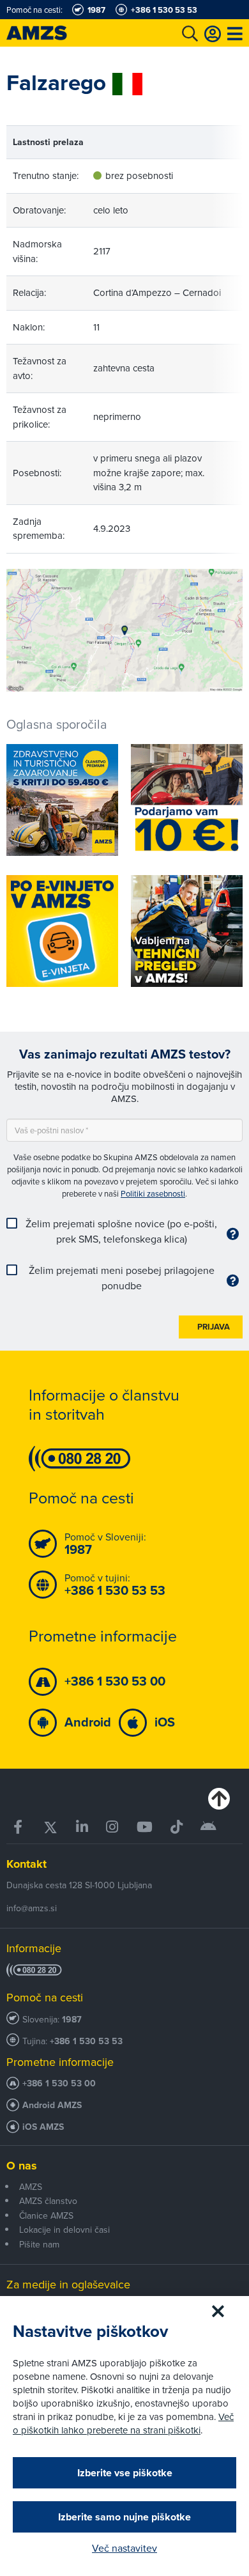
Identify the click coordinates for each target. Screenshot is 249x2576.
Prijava (214, 1327)
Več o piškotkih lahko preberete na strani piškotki (123, 2423)
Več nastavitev (124, 2548)
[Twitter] (50, 1827)
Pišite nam (39, 2244)
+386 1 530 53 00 (59, 2083)
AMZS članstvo (48, 2201)
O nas (22, 2166)
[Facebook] (19, 1827)
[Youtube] (145, 1827)
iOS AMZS (43, 2127)
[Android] (208, 1827)
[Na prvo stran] (51, 33)
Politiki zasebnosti (153, 1193)
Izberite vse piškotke (125, 2473)
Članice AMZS (46, 2215)
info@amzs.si (32, 1908)
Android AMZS (52, 2105)
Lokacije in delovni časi (64, 2230)
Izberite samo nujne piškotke (124, 2517)
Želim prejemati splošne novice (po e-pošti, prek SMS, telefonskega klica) (121, 1231)
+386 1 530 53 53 (86, 2041)
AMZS (31, 2187)
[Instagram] (112, 1827)
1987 (72, 2020)
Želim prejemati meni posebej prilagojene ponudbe (122, 1278)
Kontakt (26, 1864)
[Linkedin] (82, 1827)
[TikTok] (177, 1827)
